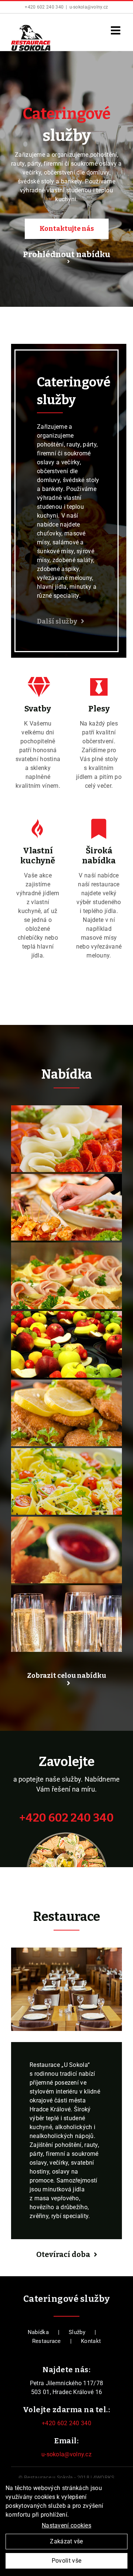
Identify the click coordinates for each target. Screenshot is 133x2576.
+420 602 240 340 (44, 7)
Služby (77, 2332)
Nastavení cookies (66, 2525)
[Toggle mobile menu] (116, 30)
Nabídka (38, 2332)
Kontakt (91, 2341)
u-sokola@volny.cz (89, 7)
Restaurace (47, 2341)
